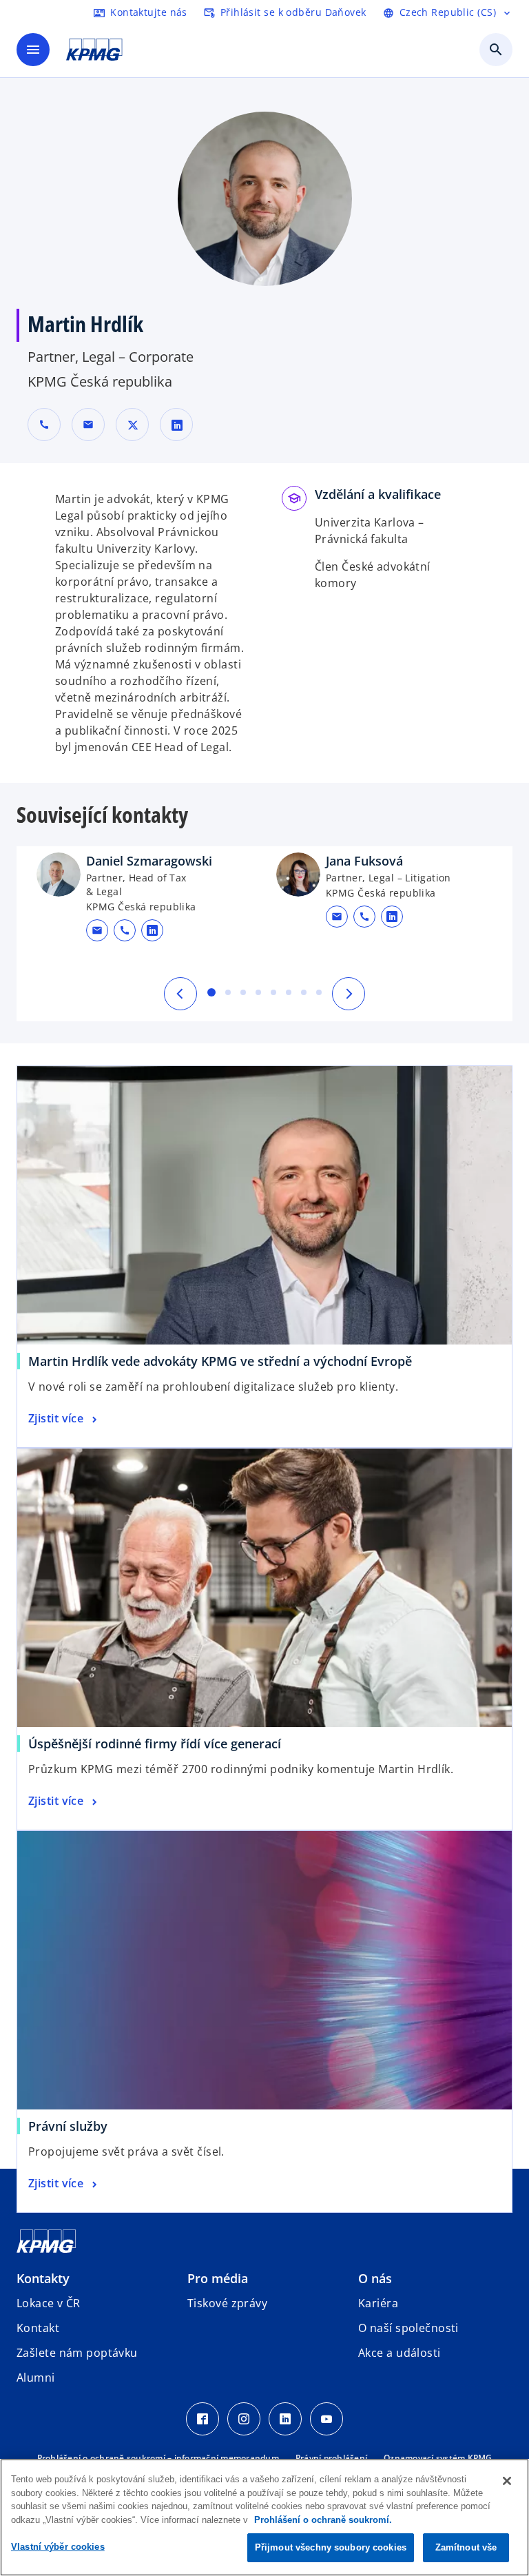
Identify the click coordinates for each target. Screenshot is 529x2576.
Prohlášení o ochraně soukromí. (323, 2520)
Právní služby (68, 2126)
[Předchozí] (180, 994)
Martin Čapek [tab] (319, 992)
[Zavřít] (507, 2481)
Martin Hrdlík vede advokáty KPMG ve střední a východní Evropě (220, 1361)
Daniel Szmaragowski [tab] (211, 992)
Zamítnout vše (466, 2547)
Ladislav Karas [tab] (273, 992)
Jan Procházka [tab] (243, 992)
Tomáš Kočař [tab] (304, 992)
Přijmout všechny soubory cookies (331, 2547)
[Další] (349, 994)
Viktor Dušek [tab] (289, 992)
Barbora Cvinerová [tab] (258, 992)
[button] (88, 425)
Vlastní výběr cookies (58, 2547)
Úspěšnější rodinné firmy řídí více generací (155, 1744)
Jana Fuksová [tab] (228, 992)
